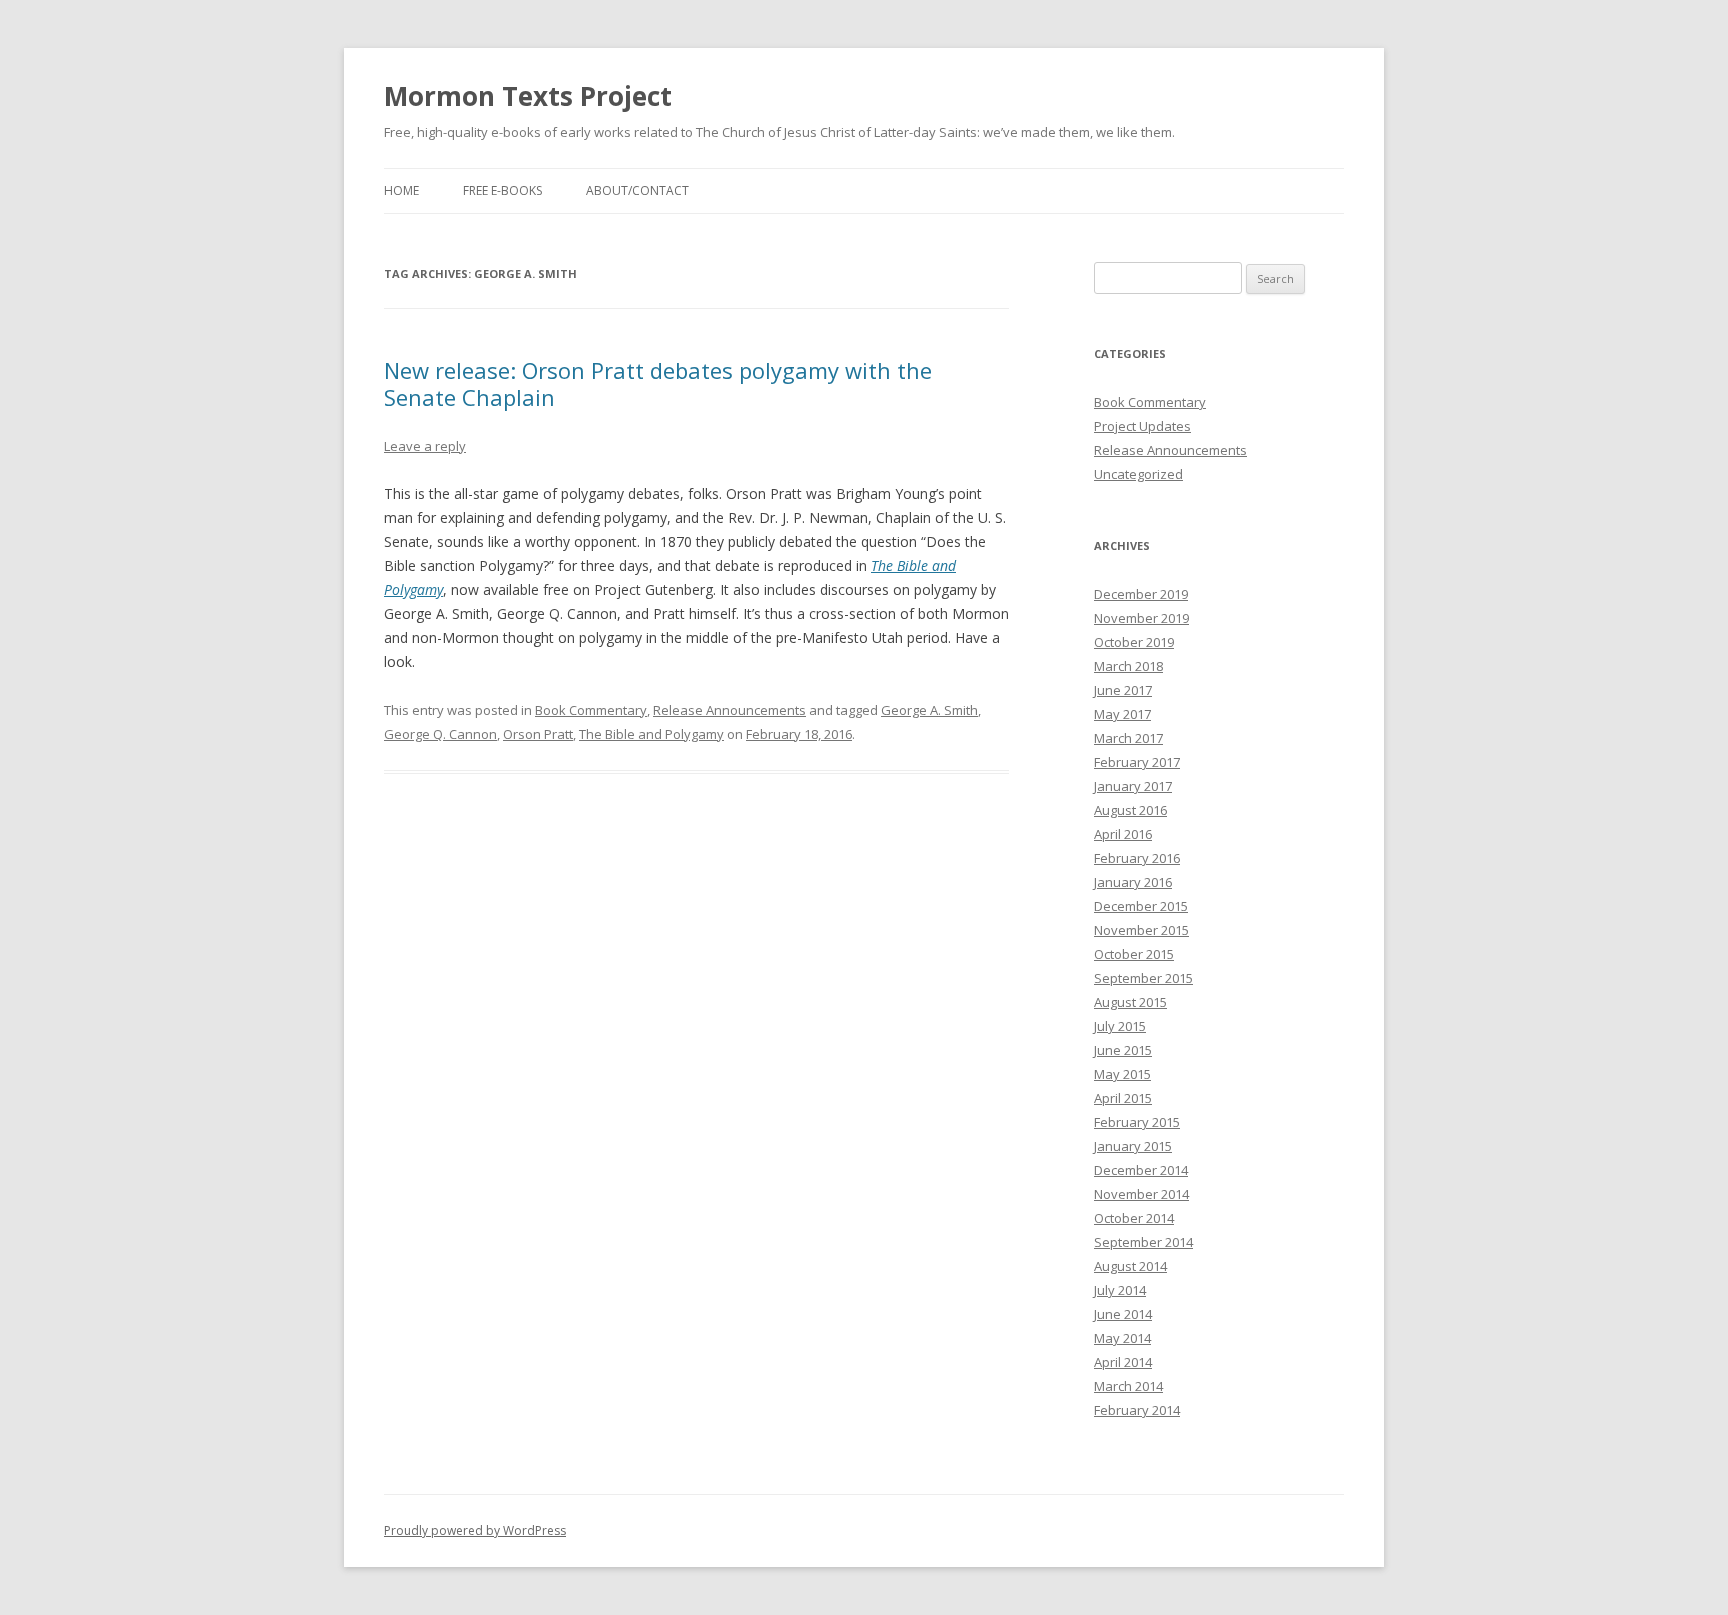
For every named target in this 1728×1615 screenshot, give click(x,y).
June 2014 (1123, 1314)
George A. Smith (929, 710)
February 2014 (1137, 1410)
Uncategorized (1138, 474)
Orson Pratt (538, 734)
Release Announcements (729, 710)
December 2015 (1141, 906)
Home (401, 190)
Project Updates (1142, 426)
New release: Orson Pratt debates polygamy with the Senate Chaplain (658, 383)
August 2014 (1130, 1266)
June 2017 (1123, 690)
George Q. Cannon (440, 734)
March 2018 (1128, 666)
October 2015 (1134, 954)
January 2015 (1133, 1146)
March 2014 (1128, 1386)
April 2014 (1123, 1362)
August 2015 (1130, 1002)
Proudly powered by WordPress (475, 1530)
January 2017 (1133, 786)
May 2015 (1122, 1074)
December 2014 (1141, 1170)
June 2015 (1123, 1050)
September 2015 (1143, 978)
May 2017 (1122, 714)
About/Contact (637, 190)
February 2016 (1137, 858)
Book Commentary (591, 710)
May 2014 (1122, 1338)
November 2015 (1141, 930)
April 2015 (1123, 1098)
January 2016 (1133, 882)
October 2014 (1134, 1218)
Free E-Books (502, 190)
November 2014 (1141, 1194)
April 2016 (1123, 834)
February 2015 (1137, 1122)
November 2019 (1141, 618)
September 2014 (1143, 1242)
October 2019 (1134, 642)
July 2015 (1120, 1026)
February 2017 (1137, 762)
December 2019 (1141, 594)
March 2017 (1128, 738)
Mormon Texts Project (528, 96)
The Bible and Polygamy (651, 734)
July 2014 (1120, 1290)
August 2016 (1130, 810)
